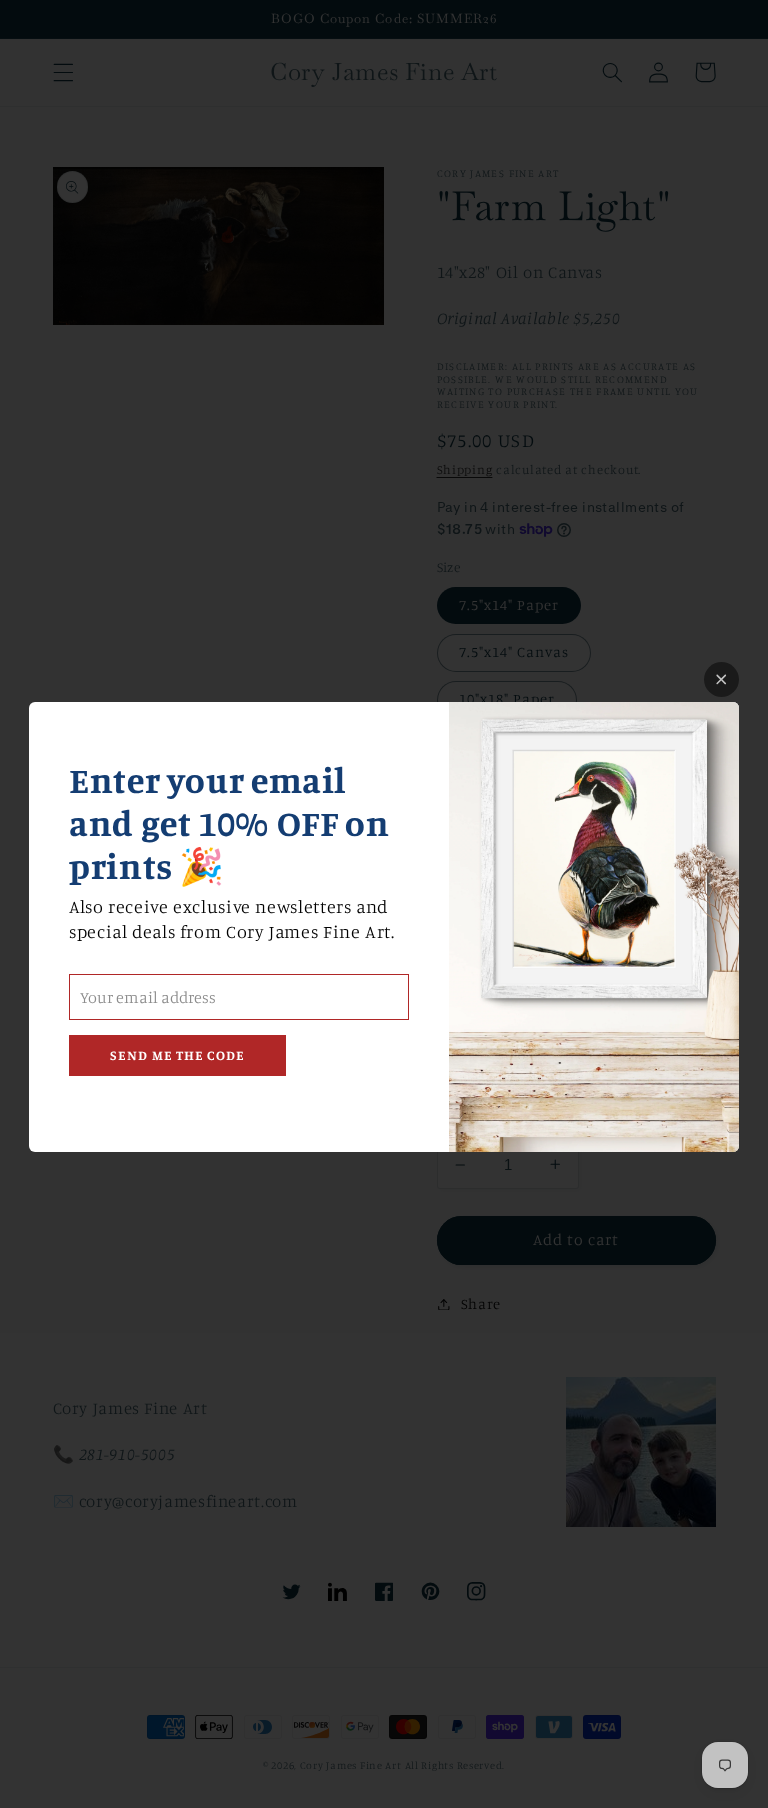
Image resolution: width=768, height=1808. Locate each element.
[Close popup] (721, 679)
